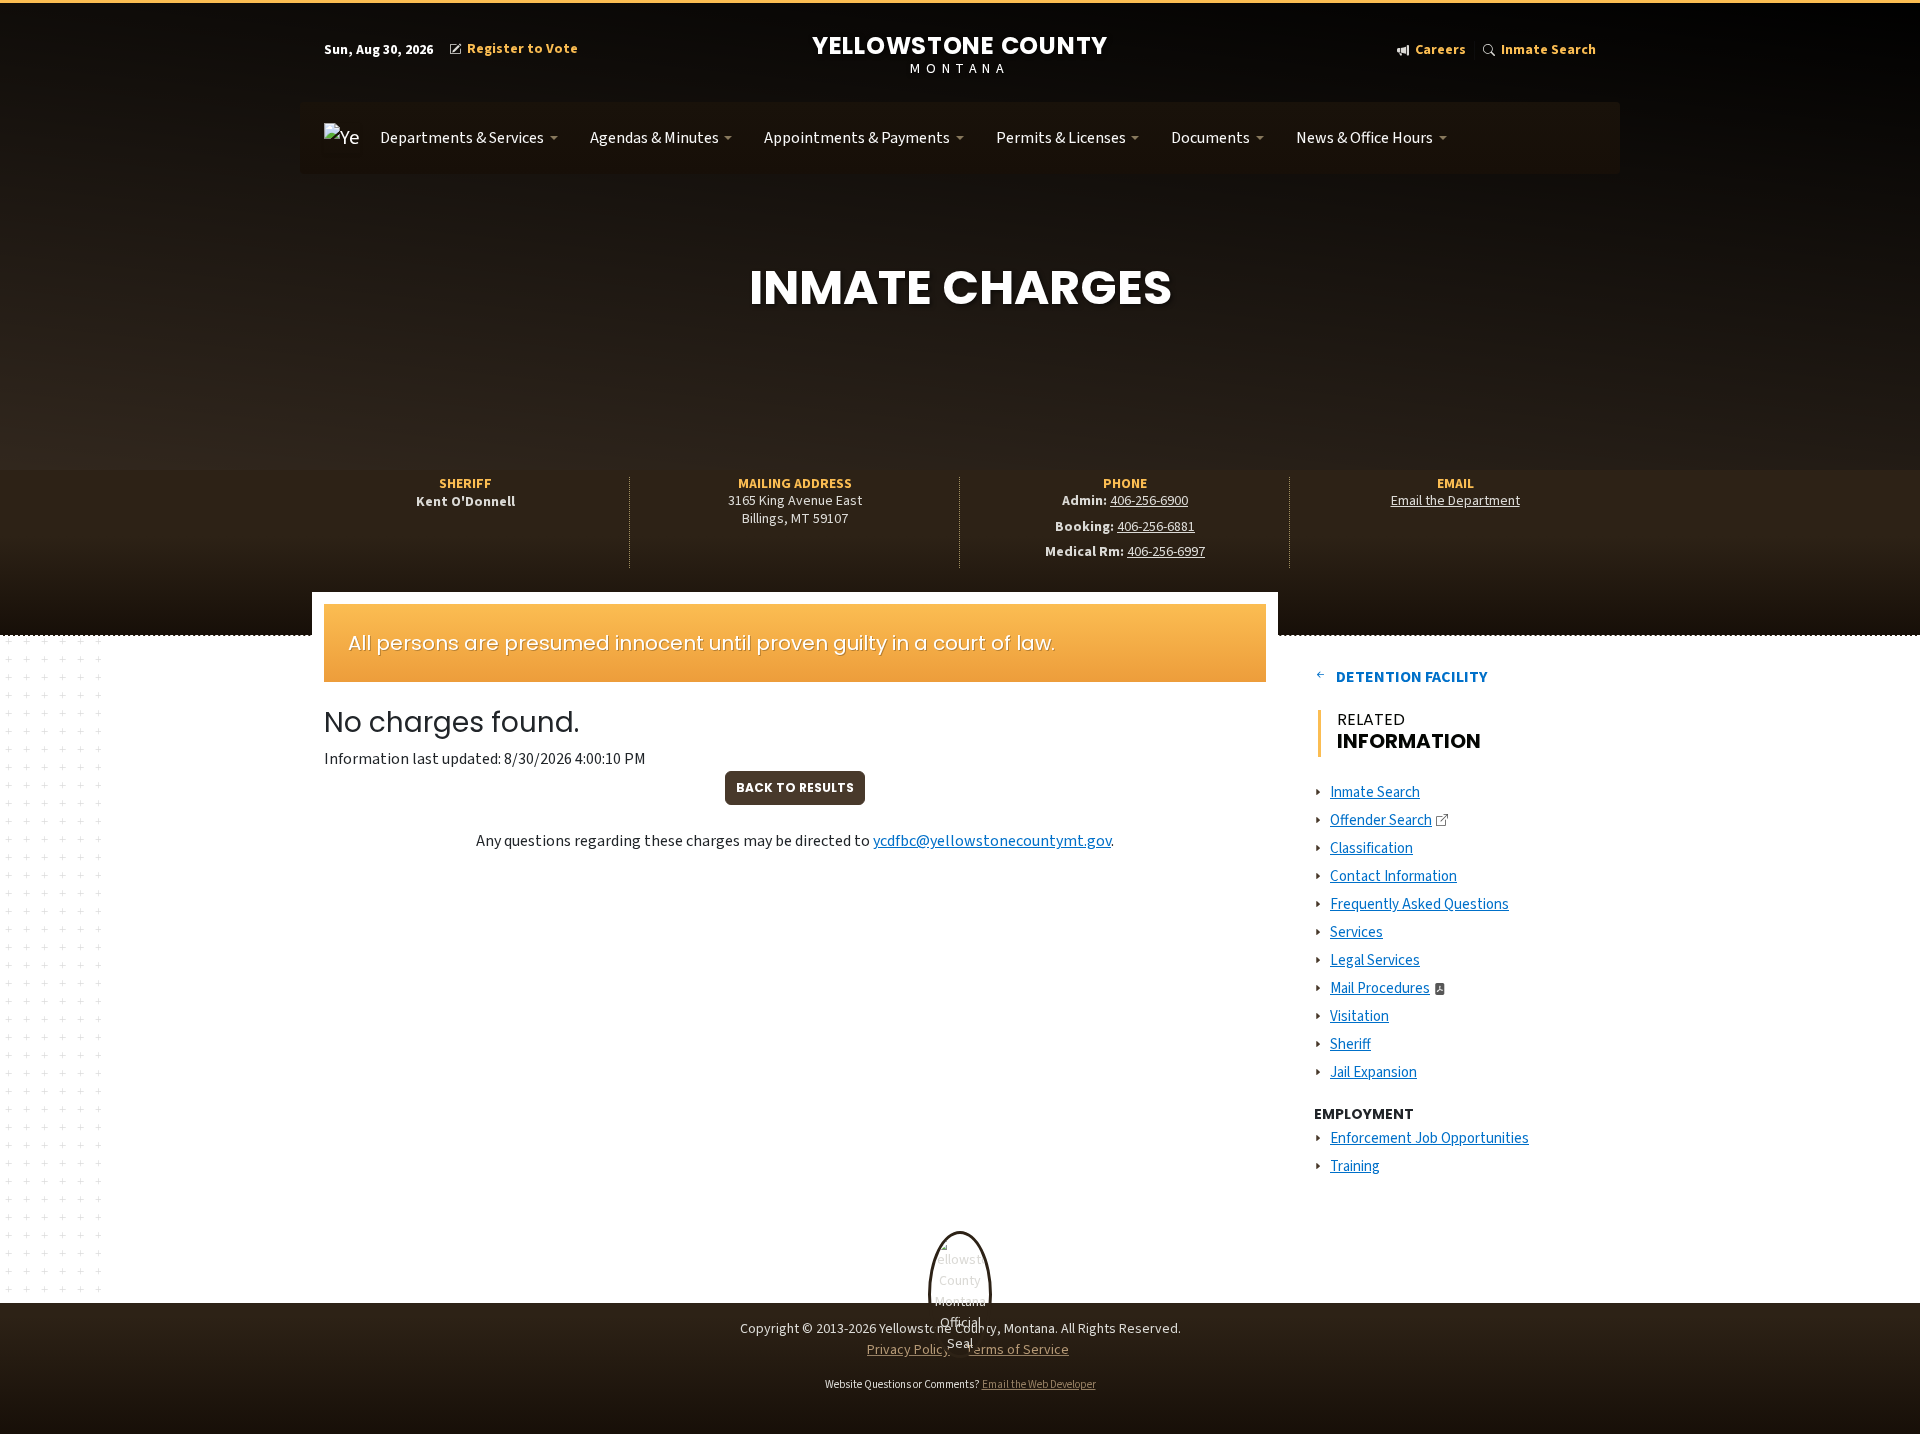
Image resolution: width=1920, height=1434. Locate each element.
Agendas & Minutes (654, 138)
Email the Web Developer (1039, 1384)
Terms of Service (1017, 1350)
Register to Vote (522, 49)
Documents (1210, 138)
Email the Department (1455, 501)
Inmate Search (1548, 50)
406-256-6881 (1156, 527)
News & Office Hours (1364, 138)
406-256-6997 (1166, 552)
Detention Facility (1411, 677)
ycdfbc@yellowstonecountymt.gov (992, 841)
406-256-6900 (1149, 501)
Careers (1440, 50)
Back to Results (795, 787)
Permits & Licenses (1061, 138)
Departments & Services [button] (462, 138)
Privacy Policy (908, 1350)
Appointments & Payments (857, 138)
